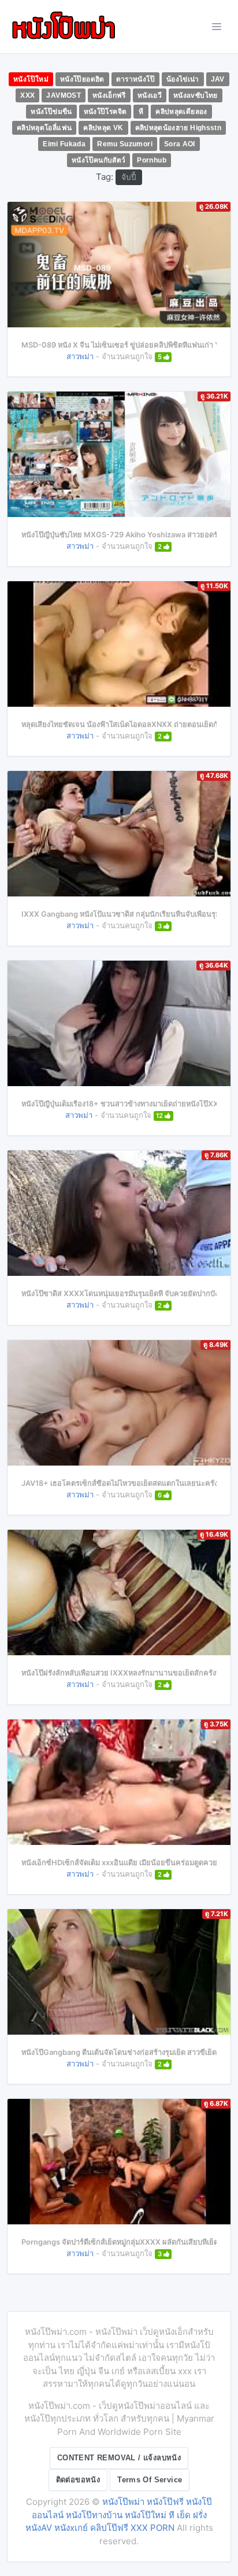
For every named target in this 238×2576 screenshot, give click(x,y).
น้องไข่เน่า (183, 79)
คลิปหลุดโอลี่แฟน (44, 128)
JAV (218, 79)
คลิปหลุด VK (103, 128)
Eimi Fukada (64, 144)
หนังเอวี (150, 95)
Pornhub (152, 160)
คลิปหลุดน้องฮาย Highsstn (178, 128)
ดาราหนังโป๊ (135, 79)
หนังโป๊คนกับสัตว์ (98, 160)
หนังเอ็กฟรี (109, 95)
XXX (27, 95)
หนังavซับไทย (196, 95)
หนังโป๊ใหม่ (31, 79)
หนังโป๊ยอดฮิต (82, 79)
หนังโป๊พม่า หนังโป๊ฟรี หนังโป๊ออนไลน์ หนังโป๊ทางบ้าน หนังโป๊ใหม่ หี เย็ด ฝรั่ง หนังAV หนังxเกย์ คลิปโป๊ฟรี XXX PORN (119, 2515)
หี (141, 112)
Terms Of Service (150, 2480)
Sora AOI (180, 144)
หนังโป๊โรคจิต (105, 112)
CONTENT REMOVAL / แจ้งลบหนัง (119, 2458)
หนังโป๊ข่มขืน (51, 112)
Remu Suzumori (125, 144)
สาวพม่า (80, 356)
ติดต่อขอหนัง (78, 2480)
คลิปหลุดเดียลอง (181, 112)
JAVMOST (64, 95)
